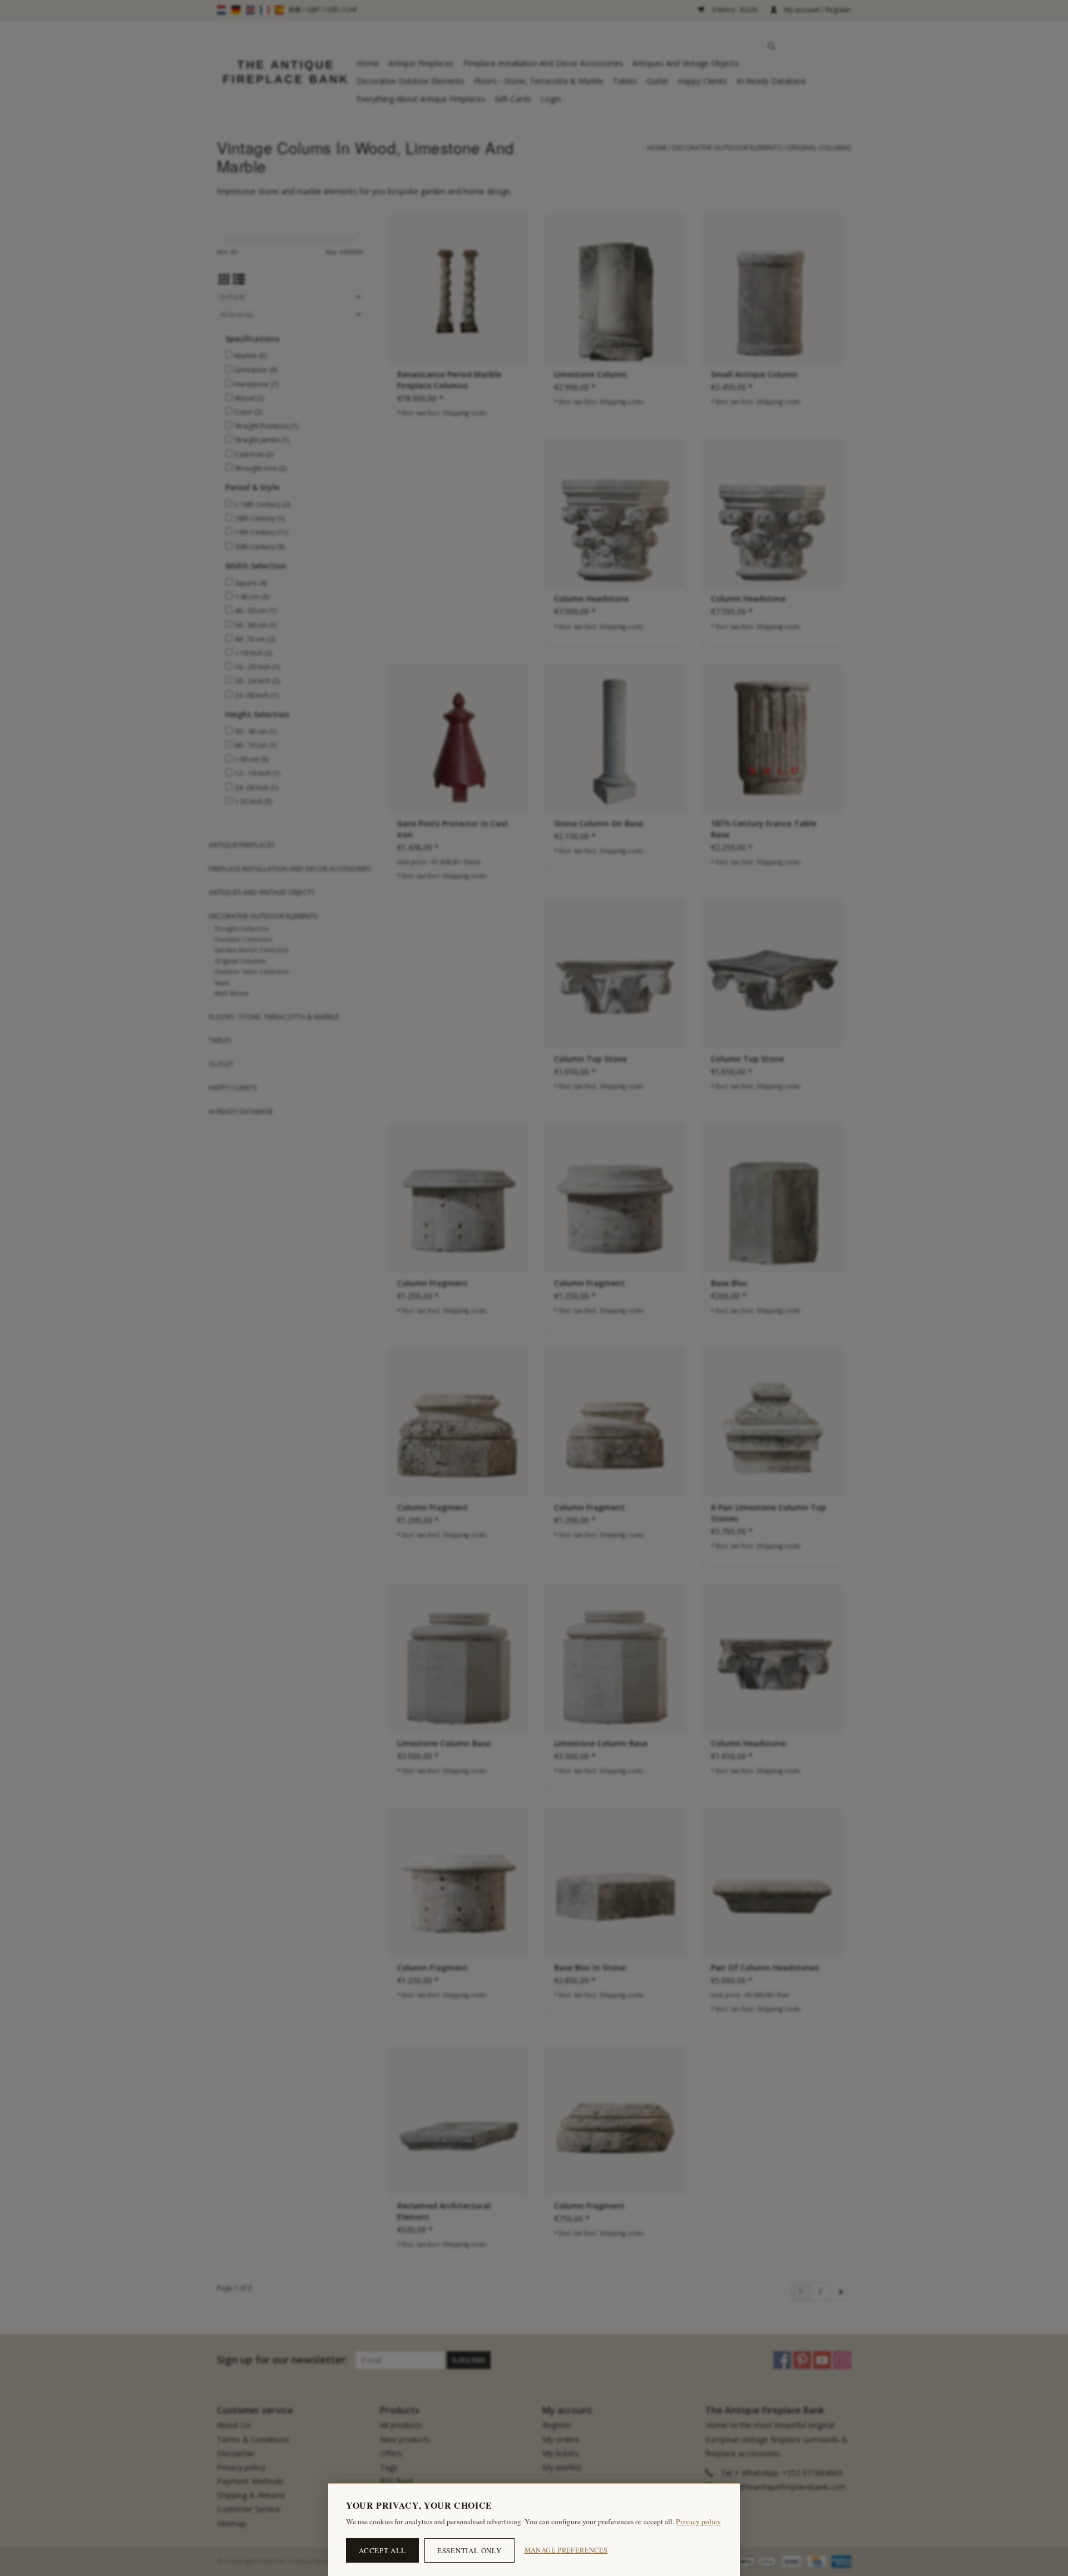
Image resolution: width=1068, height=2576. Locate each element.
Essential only (469, 2550)
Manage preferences (566, 2550)
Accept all (382, 2550)
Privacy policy (698, 2521)
